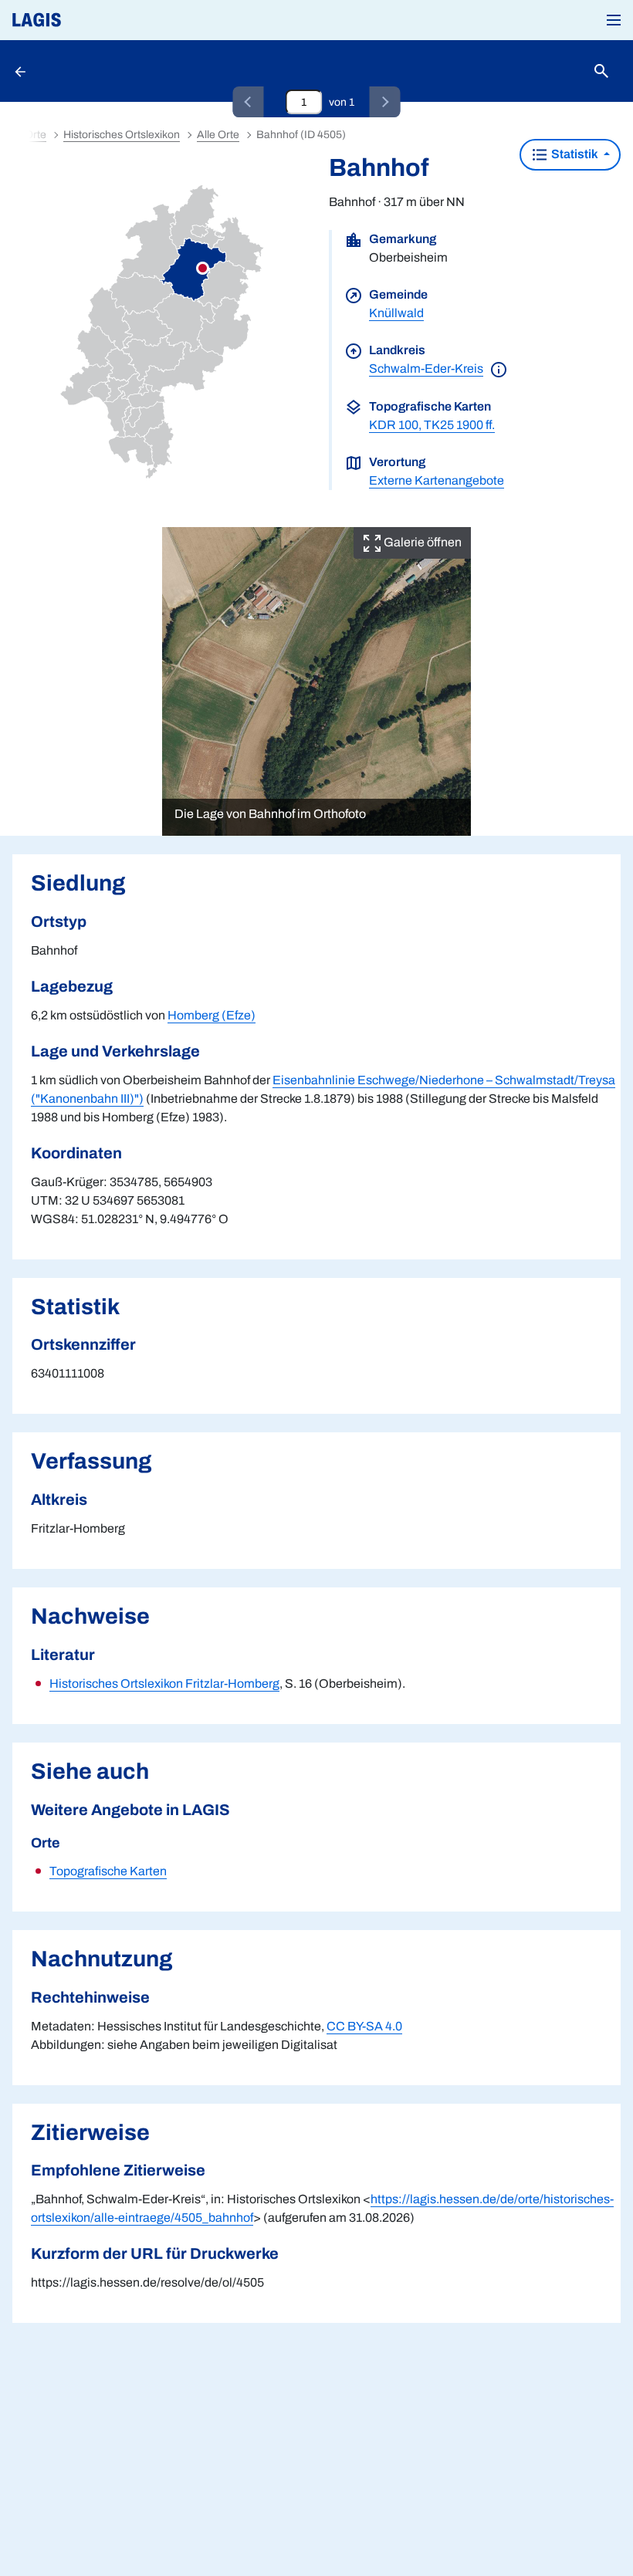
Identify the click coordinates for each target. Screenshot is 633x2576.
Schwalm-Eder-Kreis (426, 368)
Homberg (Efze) (212, 1015)
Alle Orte (218, 135)
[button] (614, 20)
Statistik (575, 154)
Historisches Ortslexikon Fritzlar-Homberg (164, 1684)
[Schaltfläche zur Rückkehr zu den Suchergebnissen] (22, 71)
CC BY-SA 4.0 (364, 2026)
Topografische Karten (108, 1871)
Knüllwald (396, 313)
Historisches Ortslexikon (122, 135)
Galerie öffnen (421, 542)
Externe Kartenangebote (437, 480)
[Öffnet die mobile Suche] (601, 71)
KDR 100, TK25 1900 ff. (432, 425)
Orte (36, 135)
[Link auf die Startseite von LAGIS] (89, 20)
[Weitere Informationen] (499, 368)
